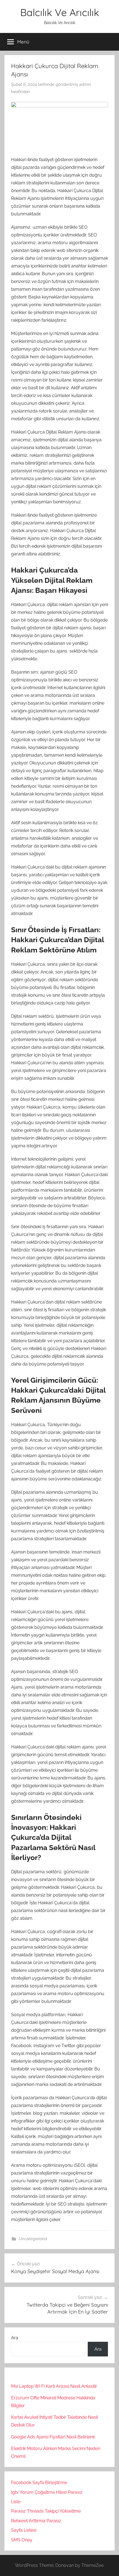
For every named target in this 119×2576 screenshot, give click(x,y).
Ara (15, 2338)
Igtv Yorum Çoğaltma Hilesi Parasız (47, 2492)
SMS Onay (22, 2540)
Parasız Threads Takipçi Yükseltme (46, 2511)
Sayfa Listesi (24, 2530)
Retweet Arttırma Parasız (36, 2521)
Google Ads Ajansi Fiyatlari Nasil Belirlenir (53, 2437)
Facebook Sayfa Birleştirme (39, 2483)
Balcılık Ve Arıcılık (60, 12)
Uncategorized (33, 2239)
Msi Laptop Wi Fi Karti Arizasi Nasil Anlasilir (54, 2386)
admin (85, 84)
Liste (16, 2502)
